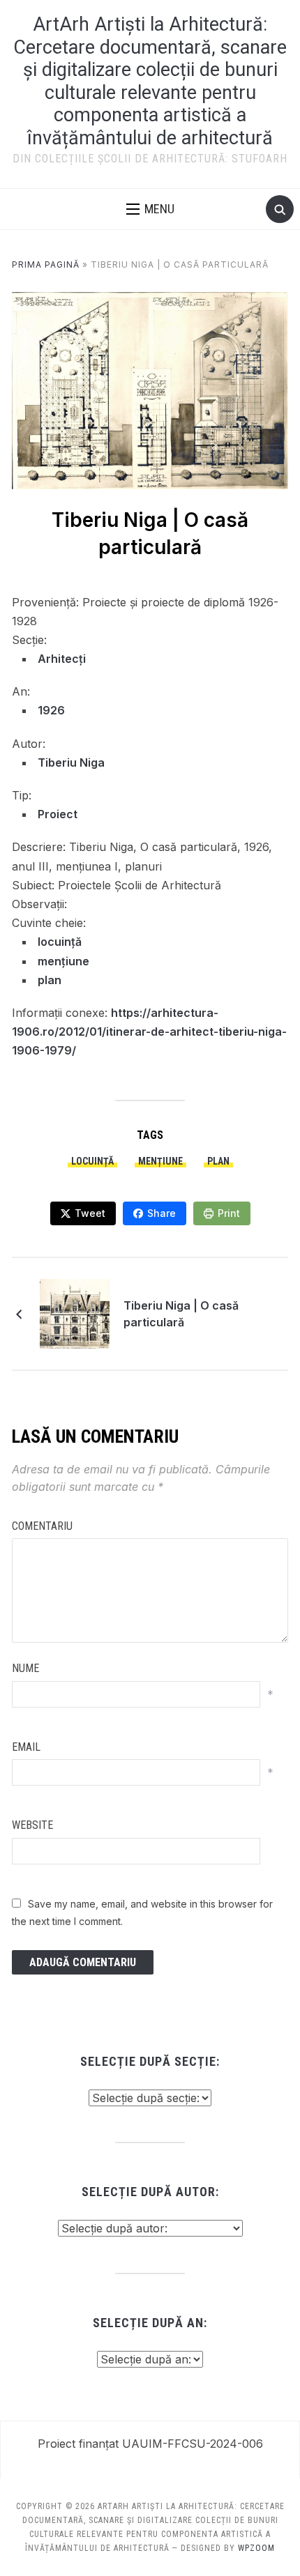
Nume (25, 1668)
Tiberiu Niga (71, 762)
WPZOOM (256, 2548)
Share (162, 1213)
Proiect (58, 814)
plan (50, 980)
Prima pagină (46, 264)
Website (32, 1825)
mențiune (63, 961)
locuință (60, 942)
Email (26, 1747)
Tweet (90, 1213)
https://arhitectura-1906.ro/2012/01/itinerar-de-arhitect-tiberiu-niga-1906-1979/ (149, 1032)
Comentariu (42, 1526)
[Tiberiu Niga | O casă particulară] (75, 1312)
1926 (51, 710)
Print (229, 1213)
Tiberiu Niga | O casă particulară (181, 1314)
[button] (150, 209)
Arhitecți (62, 659)
